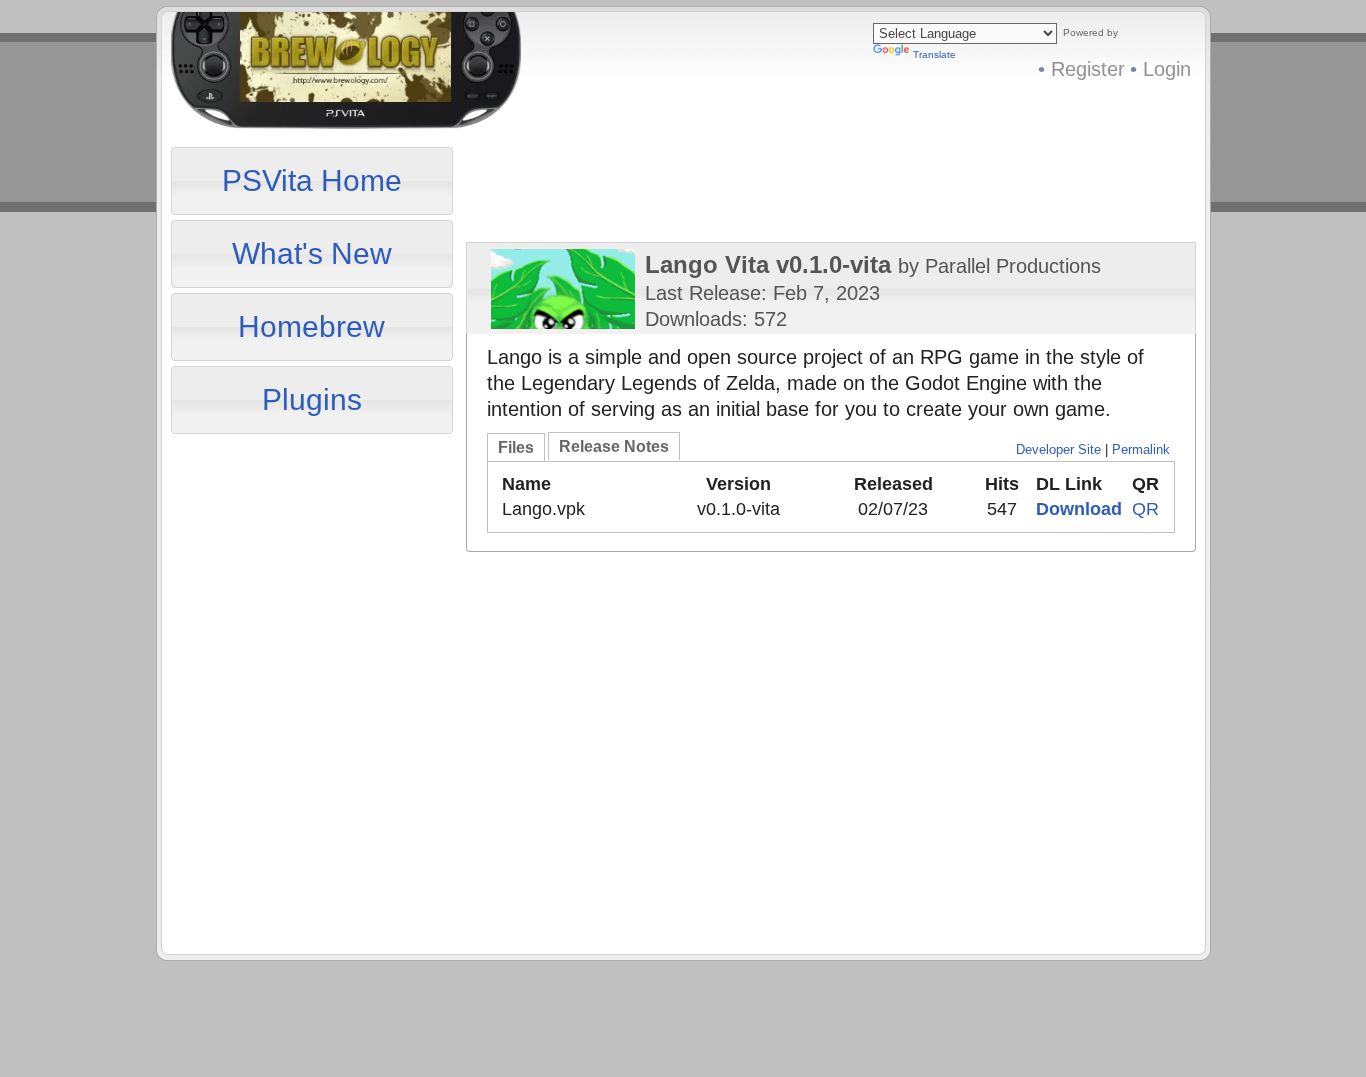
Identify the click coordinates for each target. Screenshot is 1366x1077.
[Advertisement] (315, 564)
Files (516, 447)
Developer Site (1058, 449)
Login (1167, 69)
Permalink (1141, 449)
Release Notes (614, 446)
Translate (934, 54)
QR (1145, 509)
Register (1088, 69)
